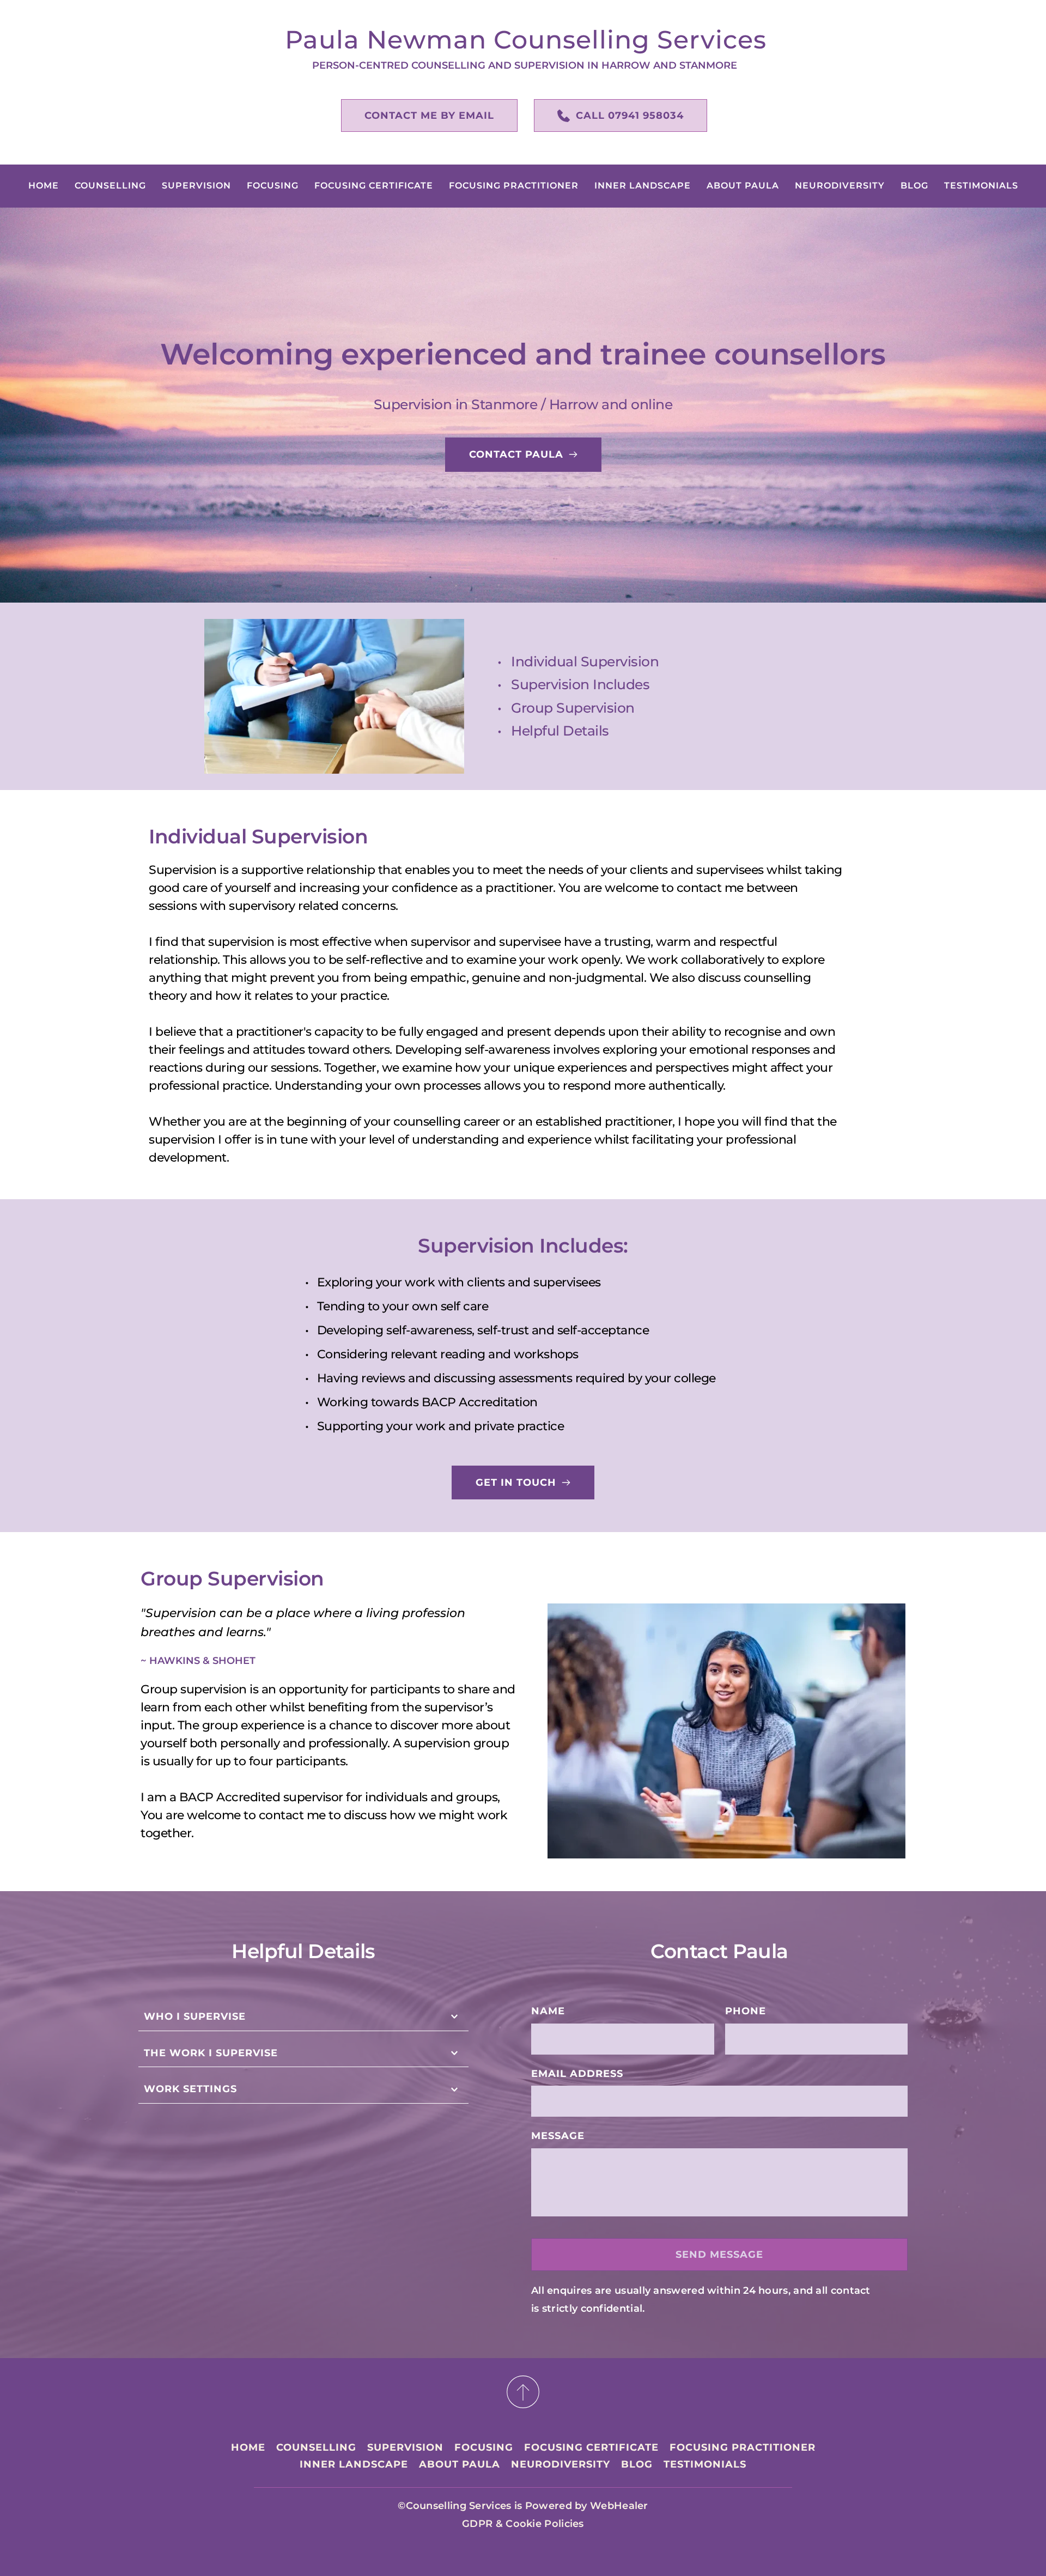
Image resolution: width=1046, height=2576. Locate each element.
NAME (548, 2011)
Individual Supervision (585, 661)
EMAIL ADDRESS (577, 2074)
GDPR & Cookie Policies (523, 2524)
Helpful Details (560, 731)
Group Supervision (573, 708)
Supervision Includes (580, 684)
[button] (303, 2017)
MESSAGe (558, 2136)
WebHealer (619, 2506)
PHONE (746, 2011)
